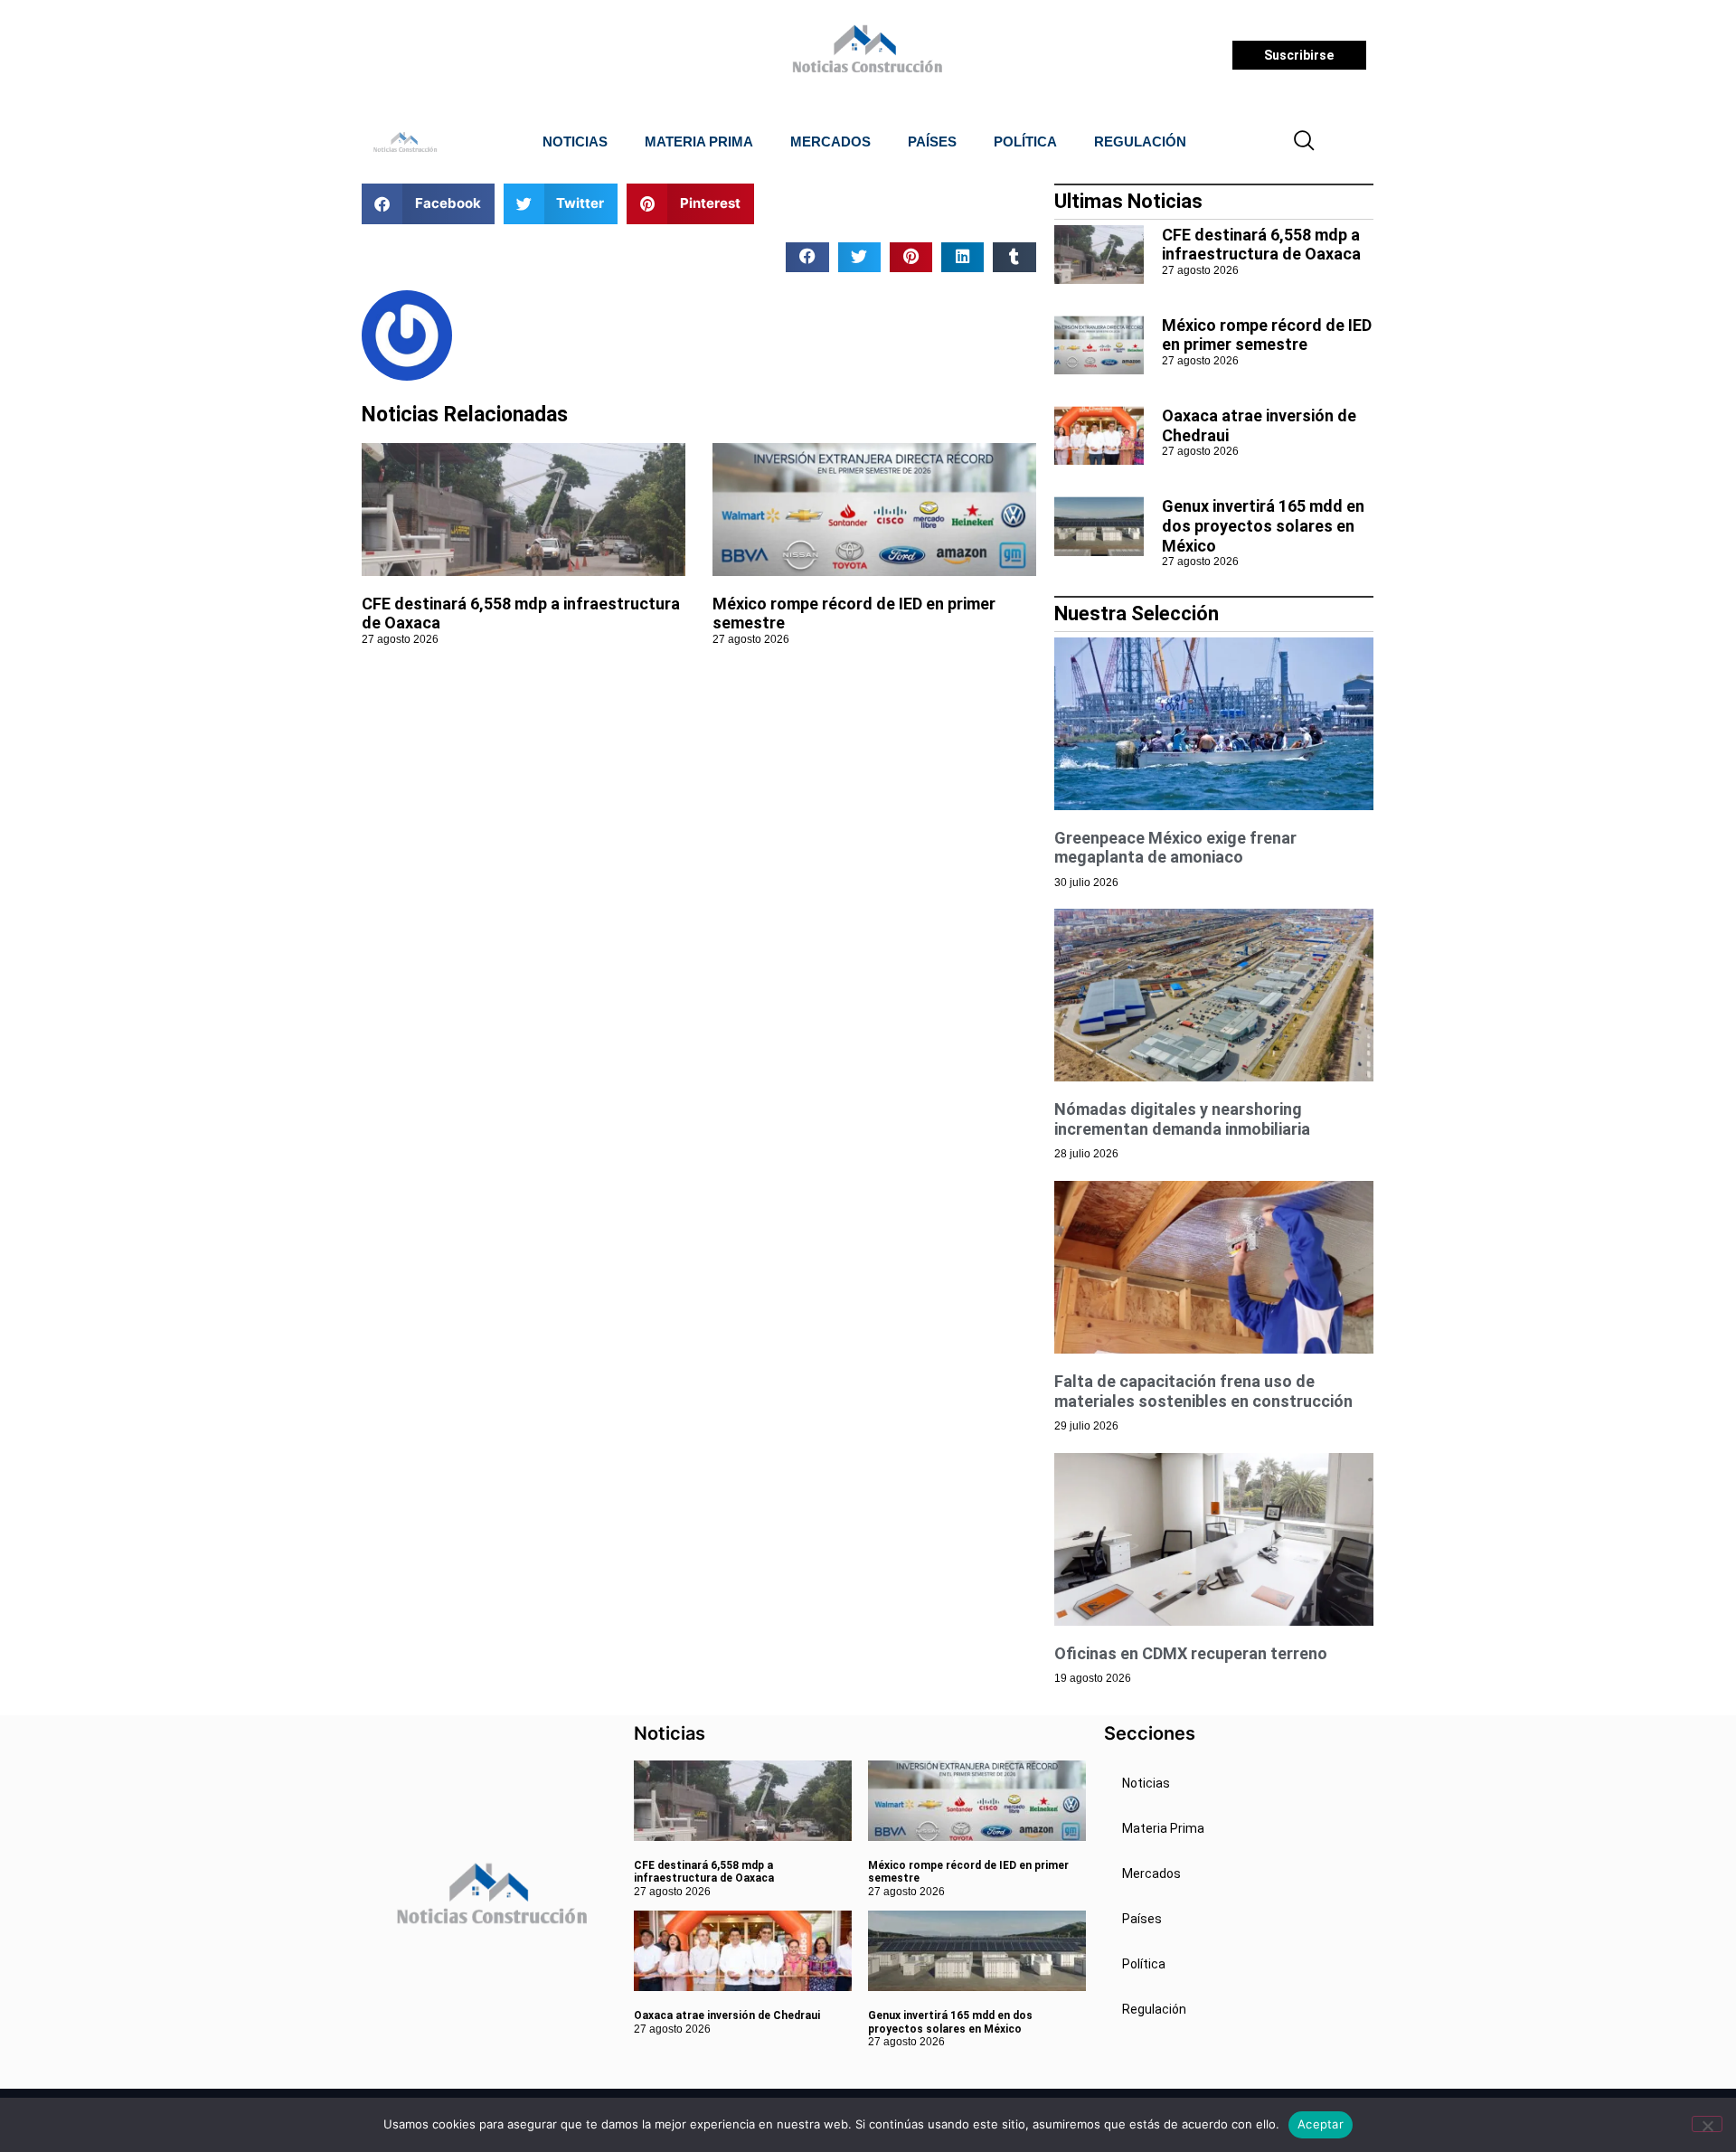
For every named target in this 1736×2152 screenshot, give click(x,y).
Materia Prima (699, 142)
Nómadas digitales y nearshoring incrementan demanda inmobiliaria (1182, 1119)
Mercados (830, 142)
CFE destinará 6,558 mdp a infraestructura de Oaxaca (1261, 245)
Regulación (1140, 142)
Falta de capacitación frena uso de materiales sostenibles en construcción (1203, 1391)
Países (932, 142)
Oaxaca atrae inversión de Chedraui (727, 2015)
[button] (1305, 142)
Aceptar (1321, 2124)
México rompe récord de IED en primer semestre (1267, 335)
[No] (1707, 2124)
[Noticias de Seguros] (865, 55)
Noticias (575, 142)
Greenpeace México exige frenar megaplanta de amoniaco (1175, 848)
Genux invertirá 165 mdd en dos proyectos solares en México (1263, 525)
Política (1025, 142)
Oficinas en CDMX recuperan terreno (1191, 1653)
